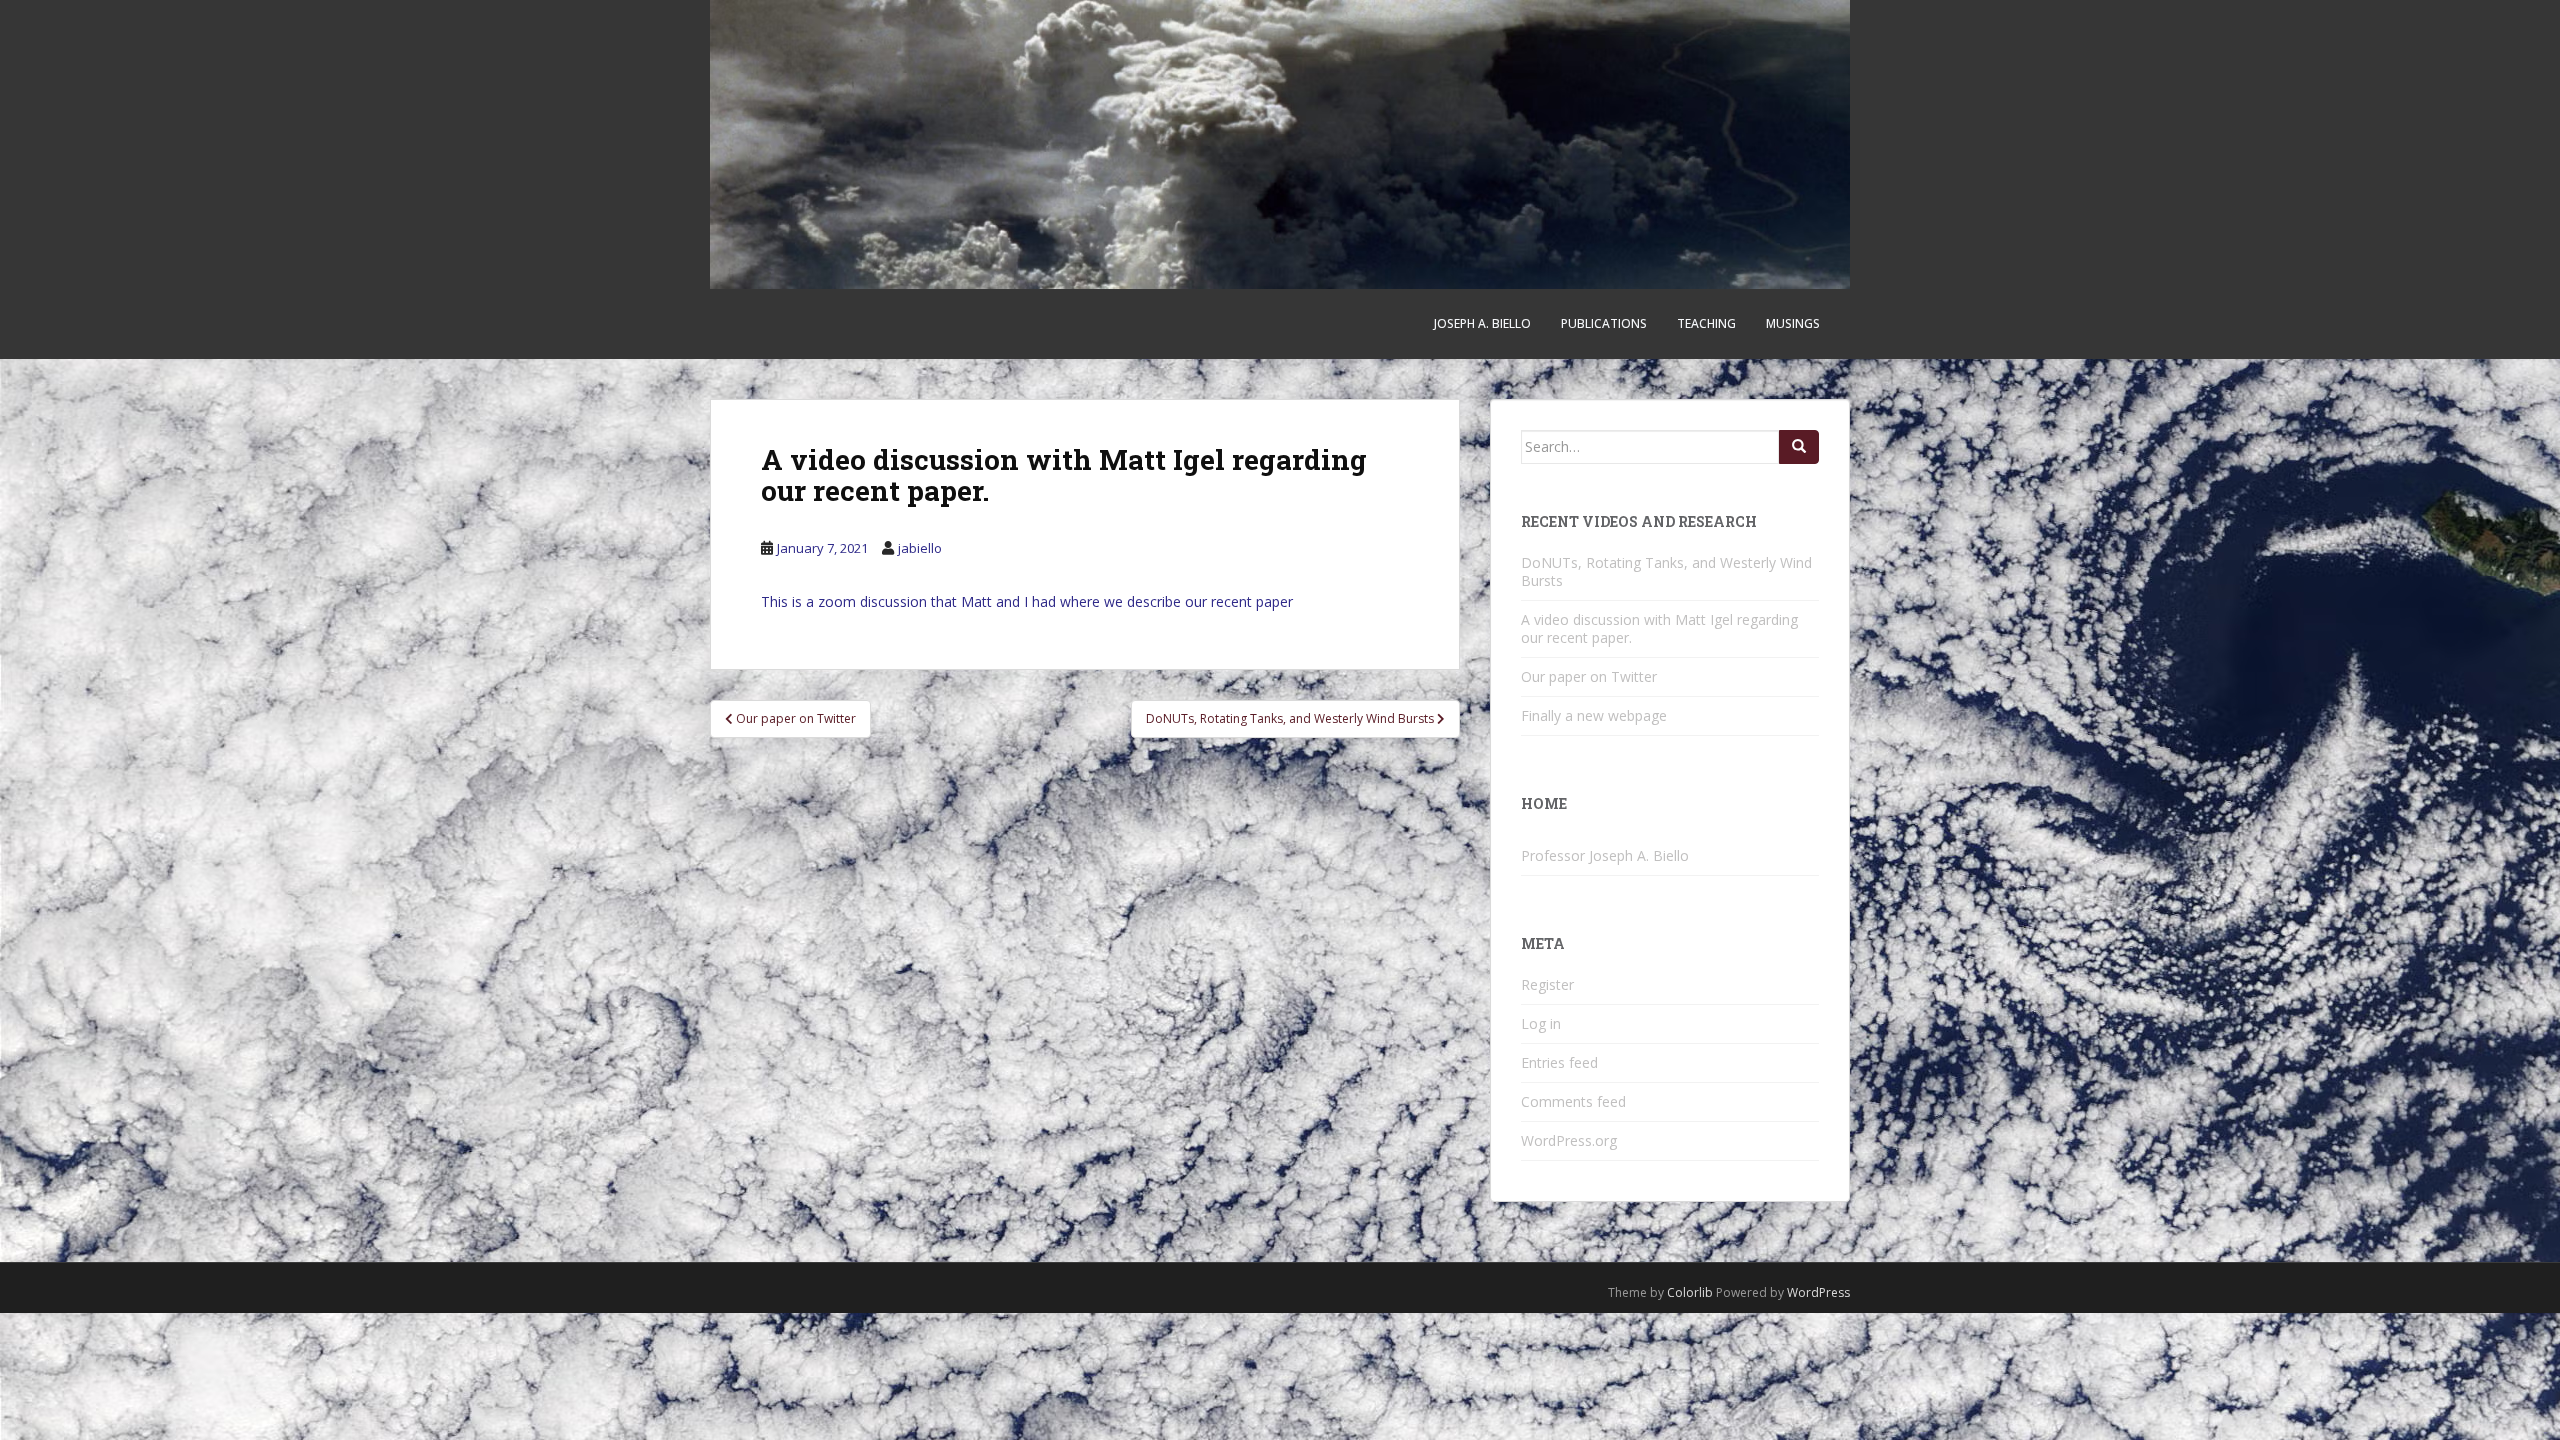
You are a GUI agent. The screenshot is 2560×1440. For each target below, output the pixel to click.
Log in (1541, 1023)
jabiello (920, 548)
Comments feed (1573, 1101)
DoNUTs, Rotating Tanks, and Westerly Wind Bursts (1666, 571)
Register (1547, 984)
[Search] (1799, 447)
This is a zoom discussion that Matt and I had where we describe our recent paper (1027, 601)
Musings (1793, 323)
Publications (1604, 323)
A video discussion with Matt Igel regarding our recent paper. (1659, 628)
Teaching (1706, 323)
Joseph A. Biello (1482, 323)
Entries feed (1559, 1062)
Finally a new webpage (1594, 715)
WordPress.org (1569, 1140)
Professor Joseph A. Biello (1605, 855)
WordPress (1818, 1292)
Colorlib (1690, 1292)
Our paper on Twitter (1589, 676)
